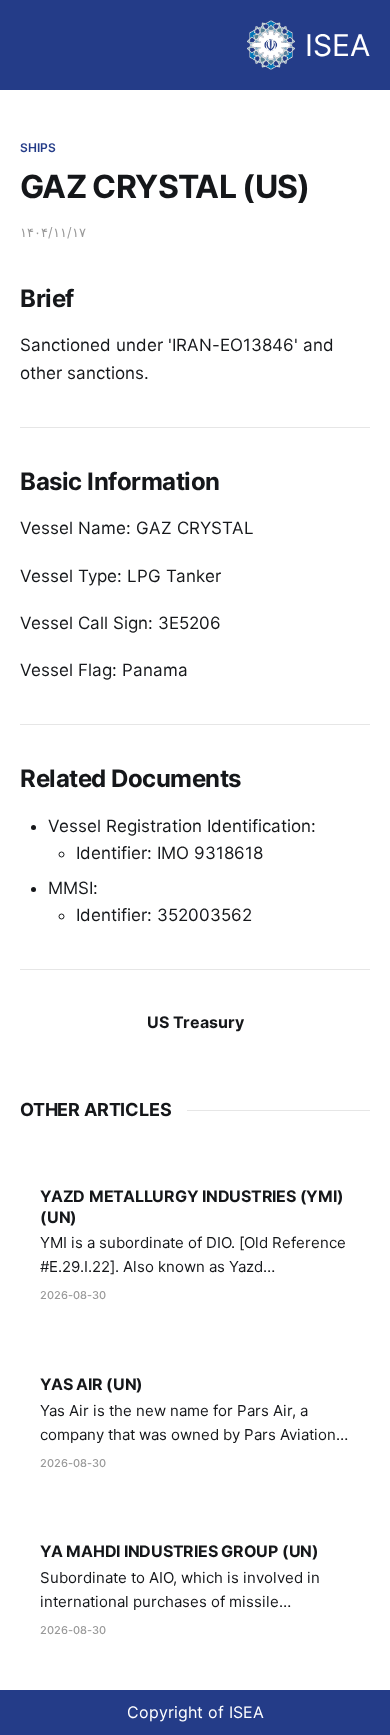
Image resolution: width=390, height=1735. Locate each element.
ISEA (337, 45)
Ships (38, 147)
